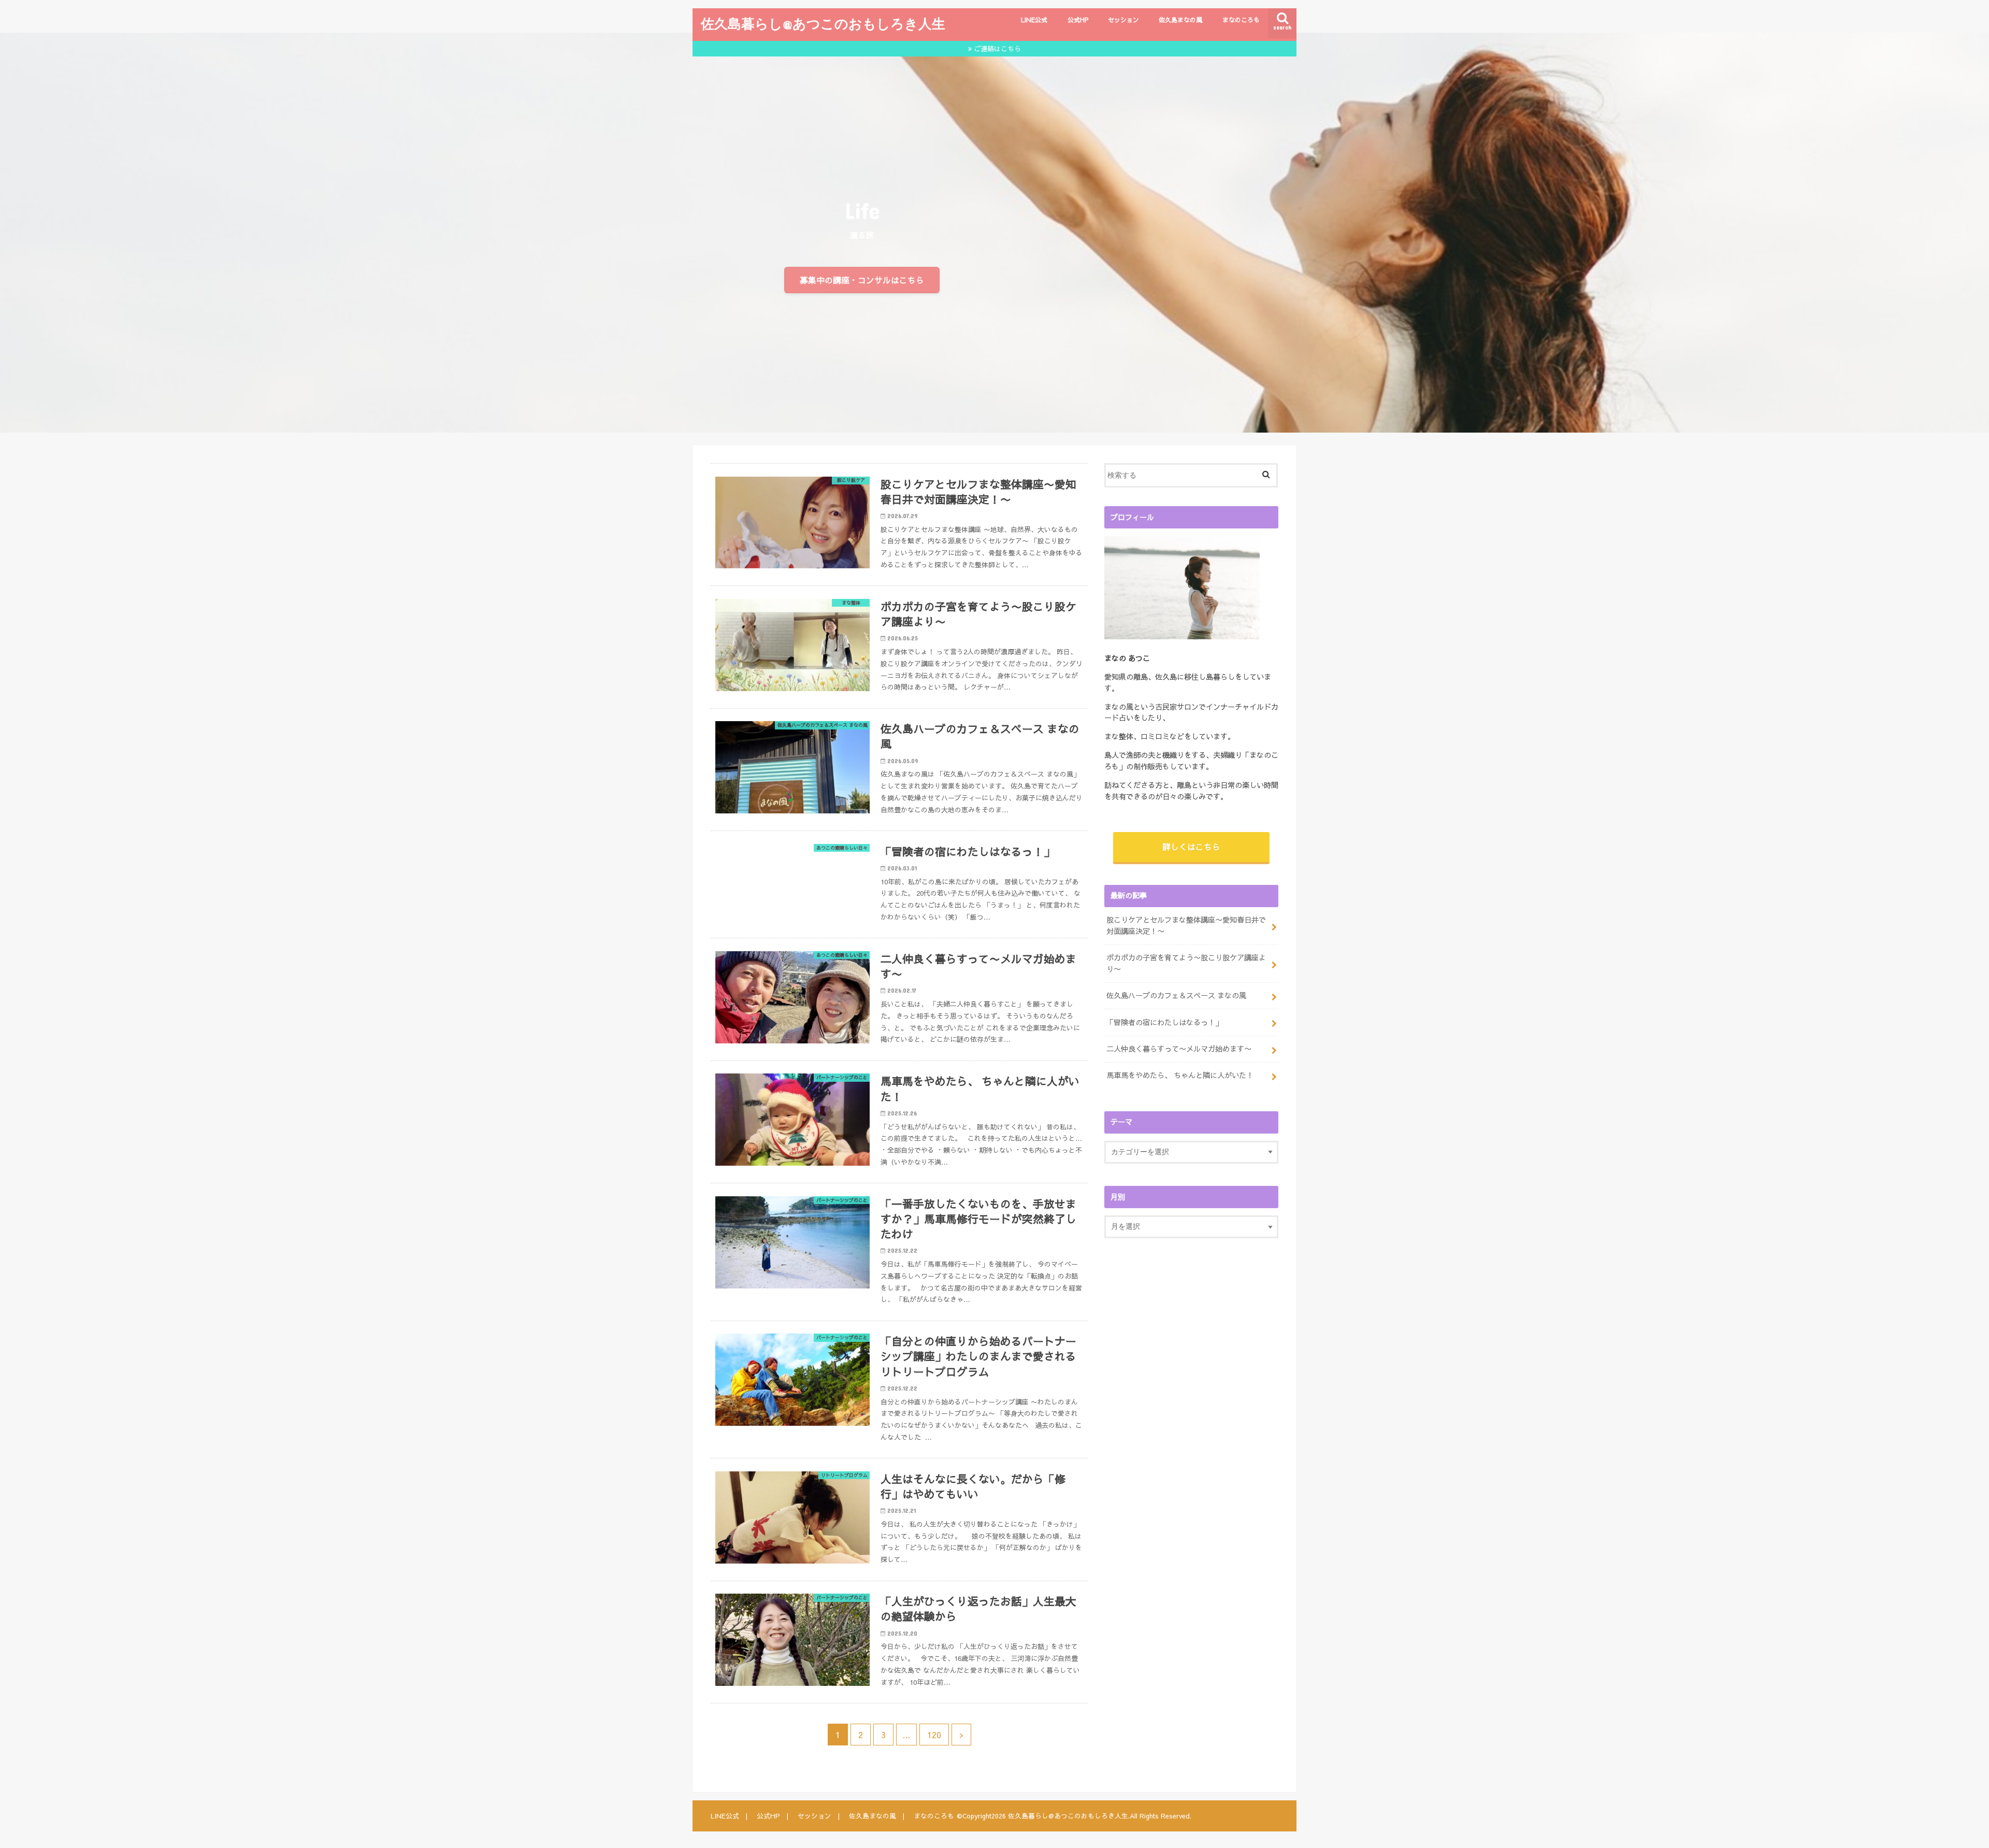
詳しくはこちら (1191, 847)
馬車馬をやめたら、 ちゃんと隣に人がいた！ (1180, 1075)
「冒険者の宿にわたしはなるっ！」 (1164, 1022)
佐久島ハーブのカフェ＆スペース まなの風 (1176, 995)
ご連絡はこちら (997, 48)
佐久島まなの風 (1180, 20)
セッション (1123, 20)
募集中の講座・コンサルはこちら (862, 280)
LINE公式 (1034, 20)
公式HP (1078, 20)
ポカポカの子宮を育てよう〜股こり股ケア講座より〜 (1186, 963)
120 (934, 1735)
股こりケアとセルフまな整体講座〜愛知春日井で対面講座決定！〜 (1186, 925)
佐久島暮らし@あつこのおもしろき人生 (823, 23)
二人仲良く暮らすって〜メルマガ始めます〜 (1179, 1049)
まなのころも (1241, 20)
